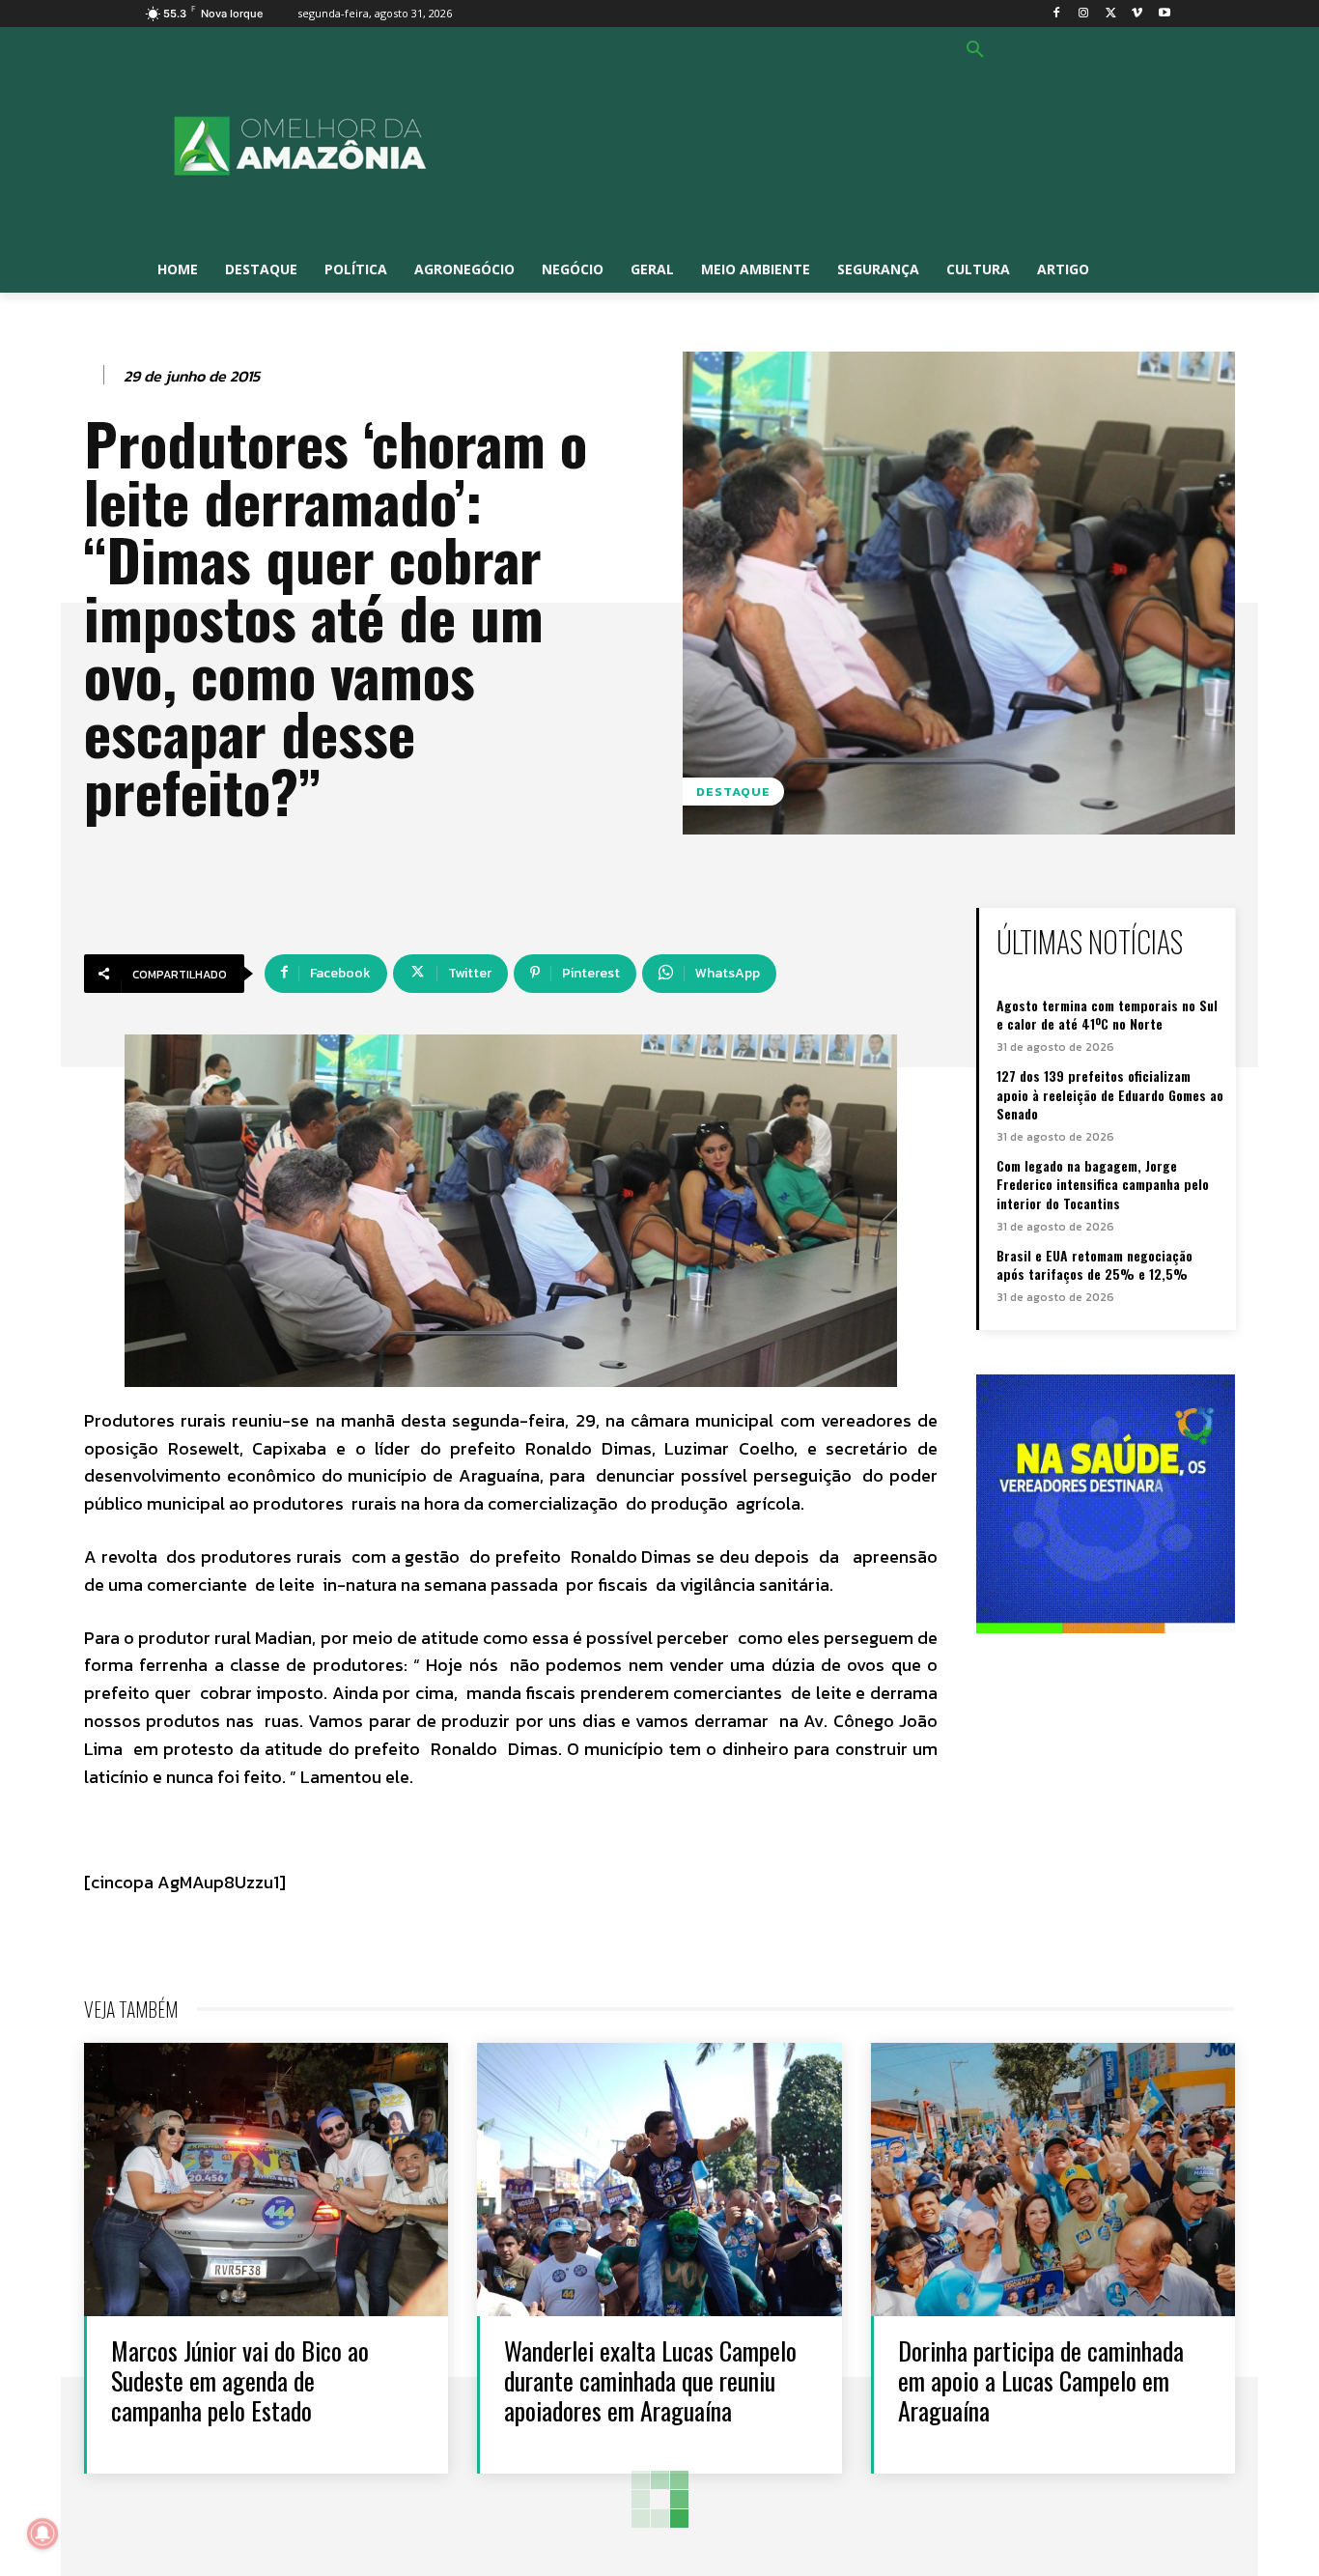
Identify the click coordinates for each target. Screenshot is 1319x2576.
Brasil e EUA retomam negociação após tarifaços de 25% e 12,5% (1094, 1265)
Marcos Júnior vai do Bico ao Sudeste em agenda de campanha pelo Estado (240, 2380)
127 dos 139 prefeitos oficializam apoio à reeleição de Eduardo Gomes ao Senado (1110, 1094)
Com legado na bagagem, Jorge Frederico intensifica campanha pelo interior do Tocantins (1103, 1184)
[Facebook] (1057, 14)
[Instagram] (1084, 14)
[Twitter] (1111, 14)
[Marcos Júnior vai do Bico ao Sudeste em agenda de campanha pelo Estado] (266, 2180)
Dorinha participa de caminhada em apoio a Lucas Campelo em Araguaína (1041, 2380)
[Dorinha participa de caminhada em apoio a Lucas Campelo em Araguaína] (1053, 2180)
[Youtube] (1164, 14)
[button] (975, 50)
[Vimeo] (1137, 14)
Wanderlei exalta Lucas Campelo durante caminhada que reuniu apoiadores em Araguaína (650, 2380)
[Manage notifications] (42, 2534)
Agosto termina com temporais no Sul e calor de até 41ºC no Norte (1107, 1015)
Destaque (733, 792)
